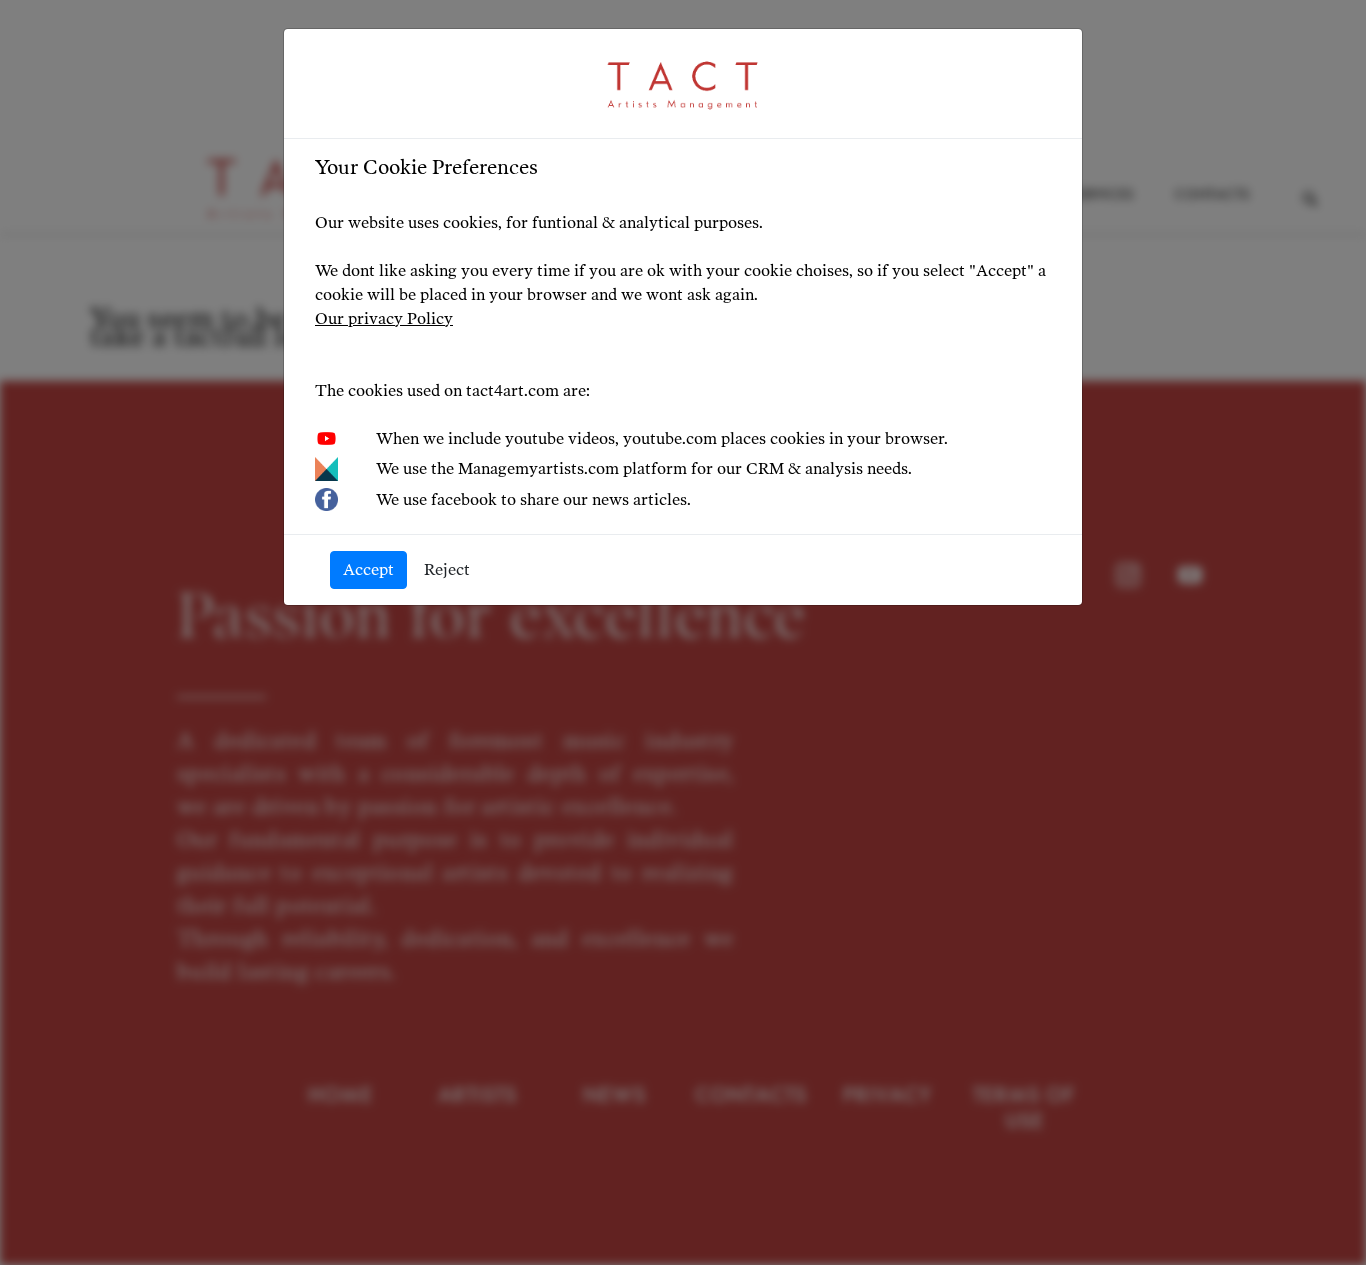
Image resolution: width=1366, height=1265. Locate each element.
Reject (447, 569)
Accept (368, 569)
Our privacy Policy (384, 318)
